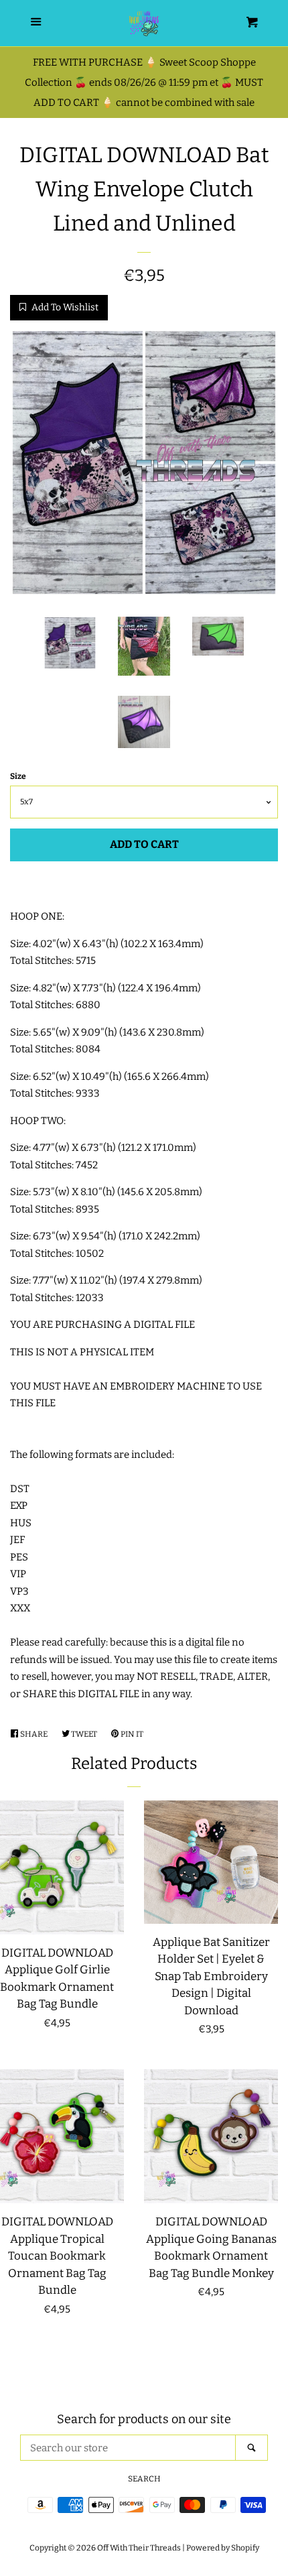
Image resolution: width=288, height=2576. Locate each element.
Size (18, 776)
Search (144, 2479)
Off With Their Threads (139, 2548)
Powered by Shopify (223, 2548)
